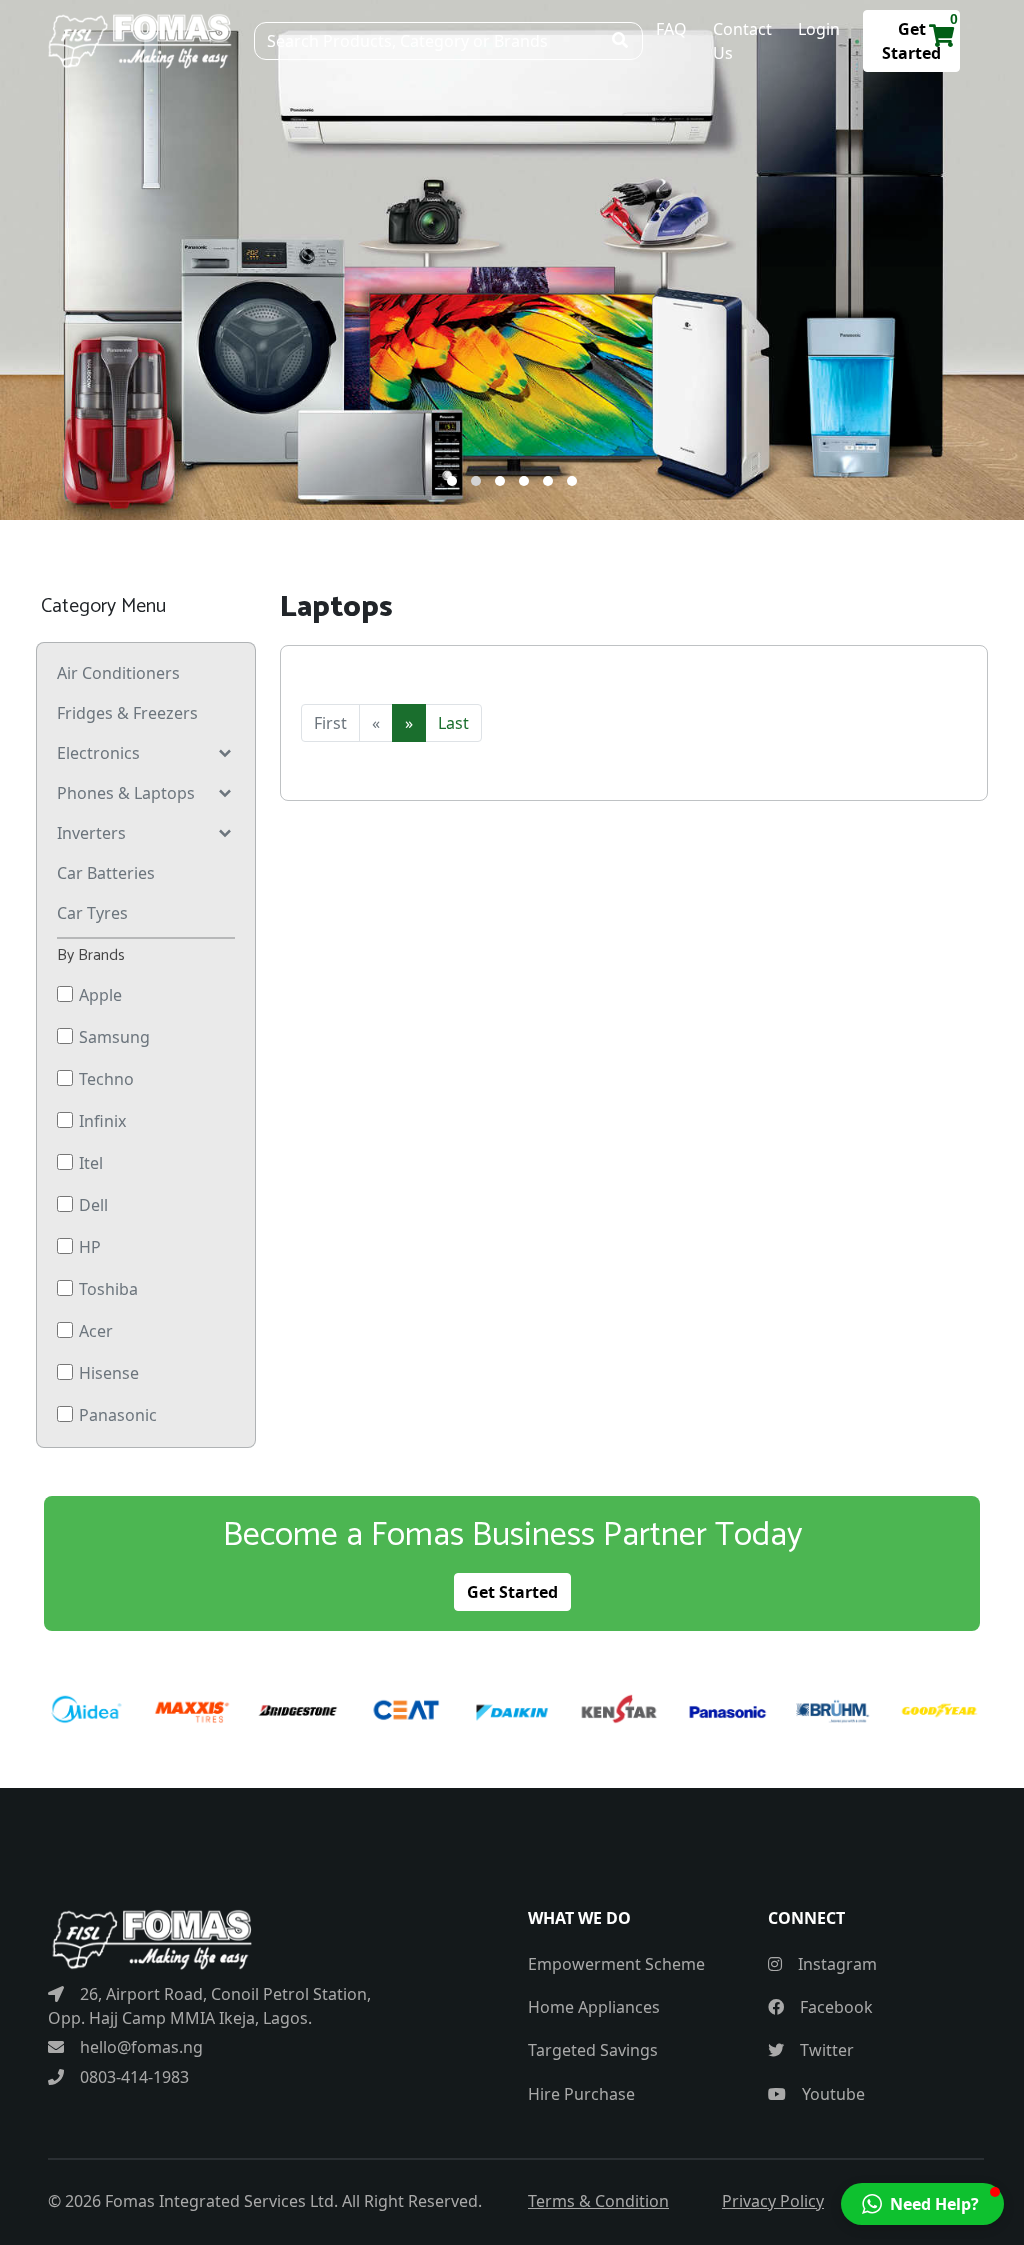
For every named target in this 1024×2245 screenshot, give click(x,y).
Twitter (825, 2050)
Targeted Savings (593, 2050)
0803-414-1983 (132, 2077)
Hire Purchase (581, 2094)
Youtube (831, 2094)
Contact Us (742, 41)
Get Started (512, 1592)
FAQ (671, 29)
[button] (452, 481)
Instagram (835, 1964)
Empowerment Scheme (616, 1964)
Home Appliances (594, 2007)
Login (819, 29)
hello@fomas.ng (139, 2047)
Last (453, 723)
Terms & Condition (598, 2201)
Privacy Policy (773, 2201)
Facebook (834, 2007)
